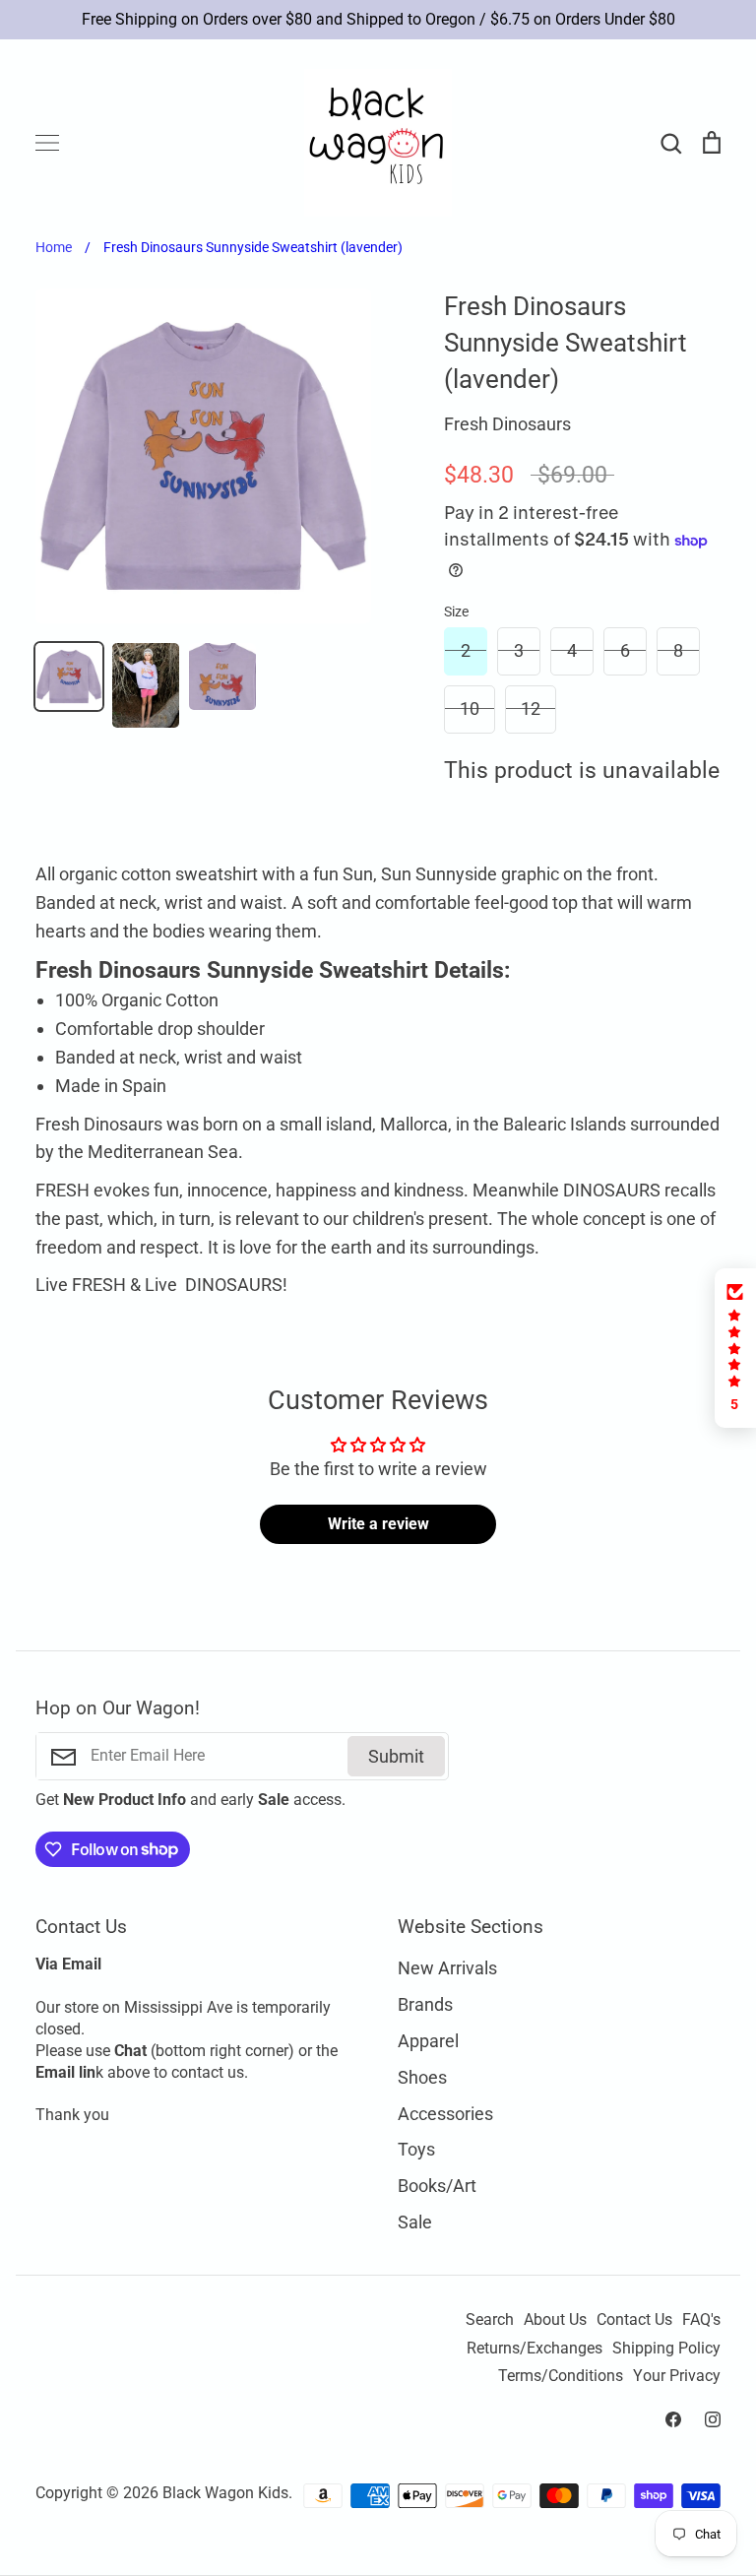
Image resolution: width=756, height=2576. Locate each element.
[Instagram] (713, 2419)
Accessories (445, 2114)
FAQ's (701, 2320)
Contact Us (634, 2320)
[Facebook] (673, 2419)
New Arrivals (447, 1968)
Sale (415, 2222)
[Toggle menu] (47, 143)
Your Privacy (677, 2376)
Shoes (422, 2077)
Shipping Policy (666, 2349)
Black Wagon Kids (225, 2493)
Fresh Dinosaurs (507, 424)
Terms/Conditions (561, 2376)
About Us (555, 2320)
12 (531, 708)
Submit (396, 1756)
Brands (425, 2004)
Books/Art (437, 2186)
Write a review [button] (378, 1524)
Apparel (428, 2041)
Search (490, 2320)
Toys (416, 2149)
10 (470, 708)
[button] (735, 1348)
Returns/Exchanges (535, 2349)
